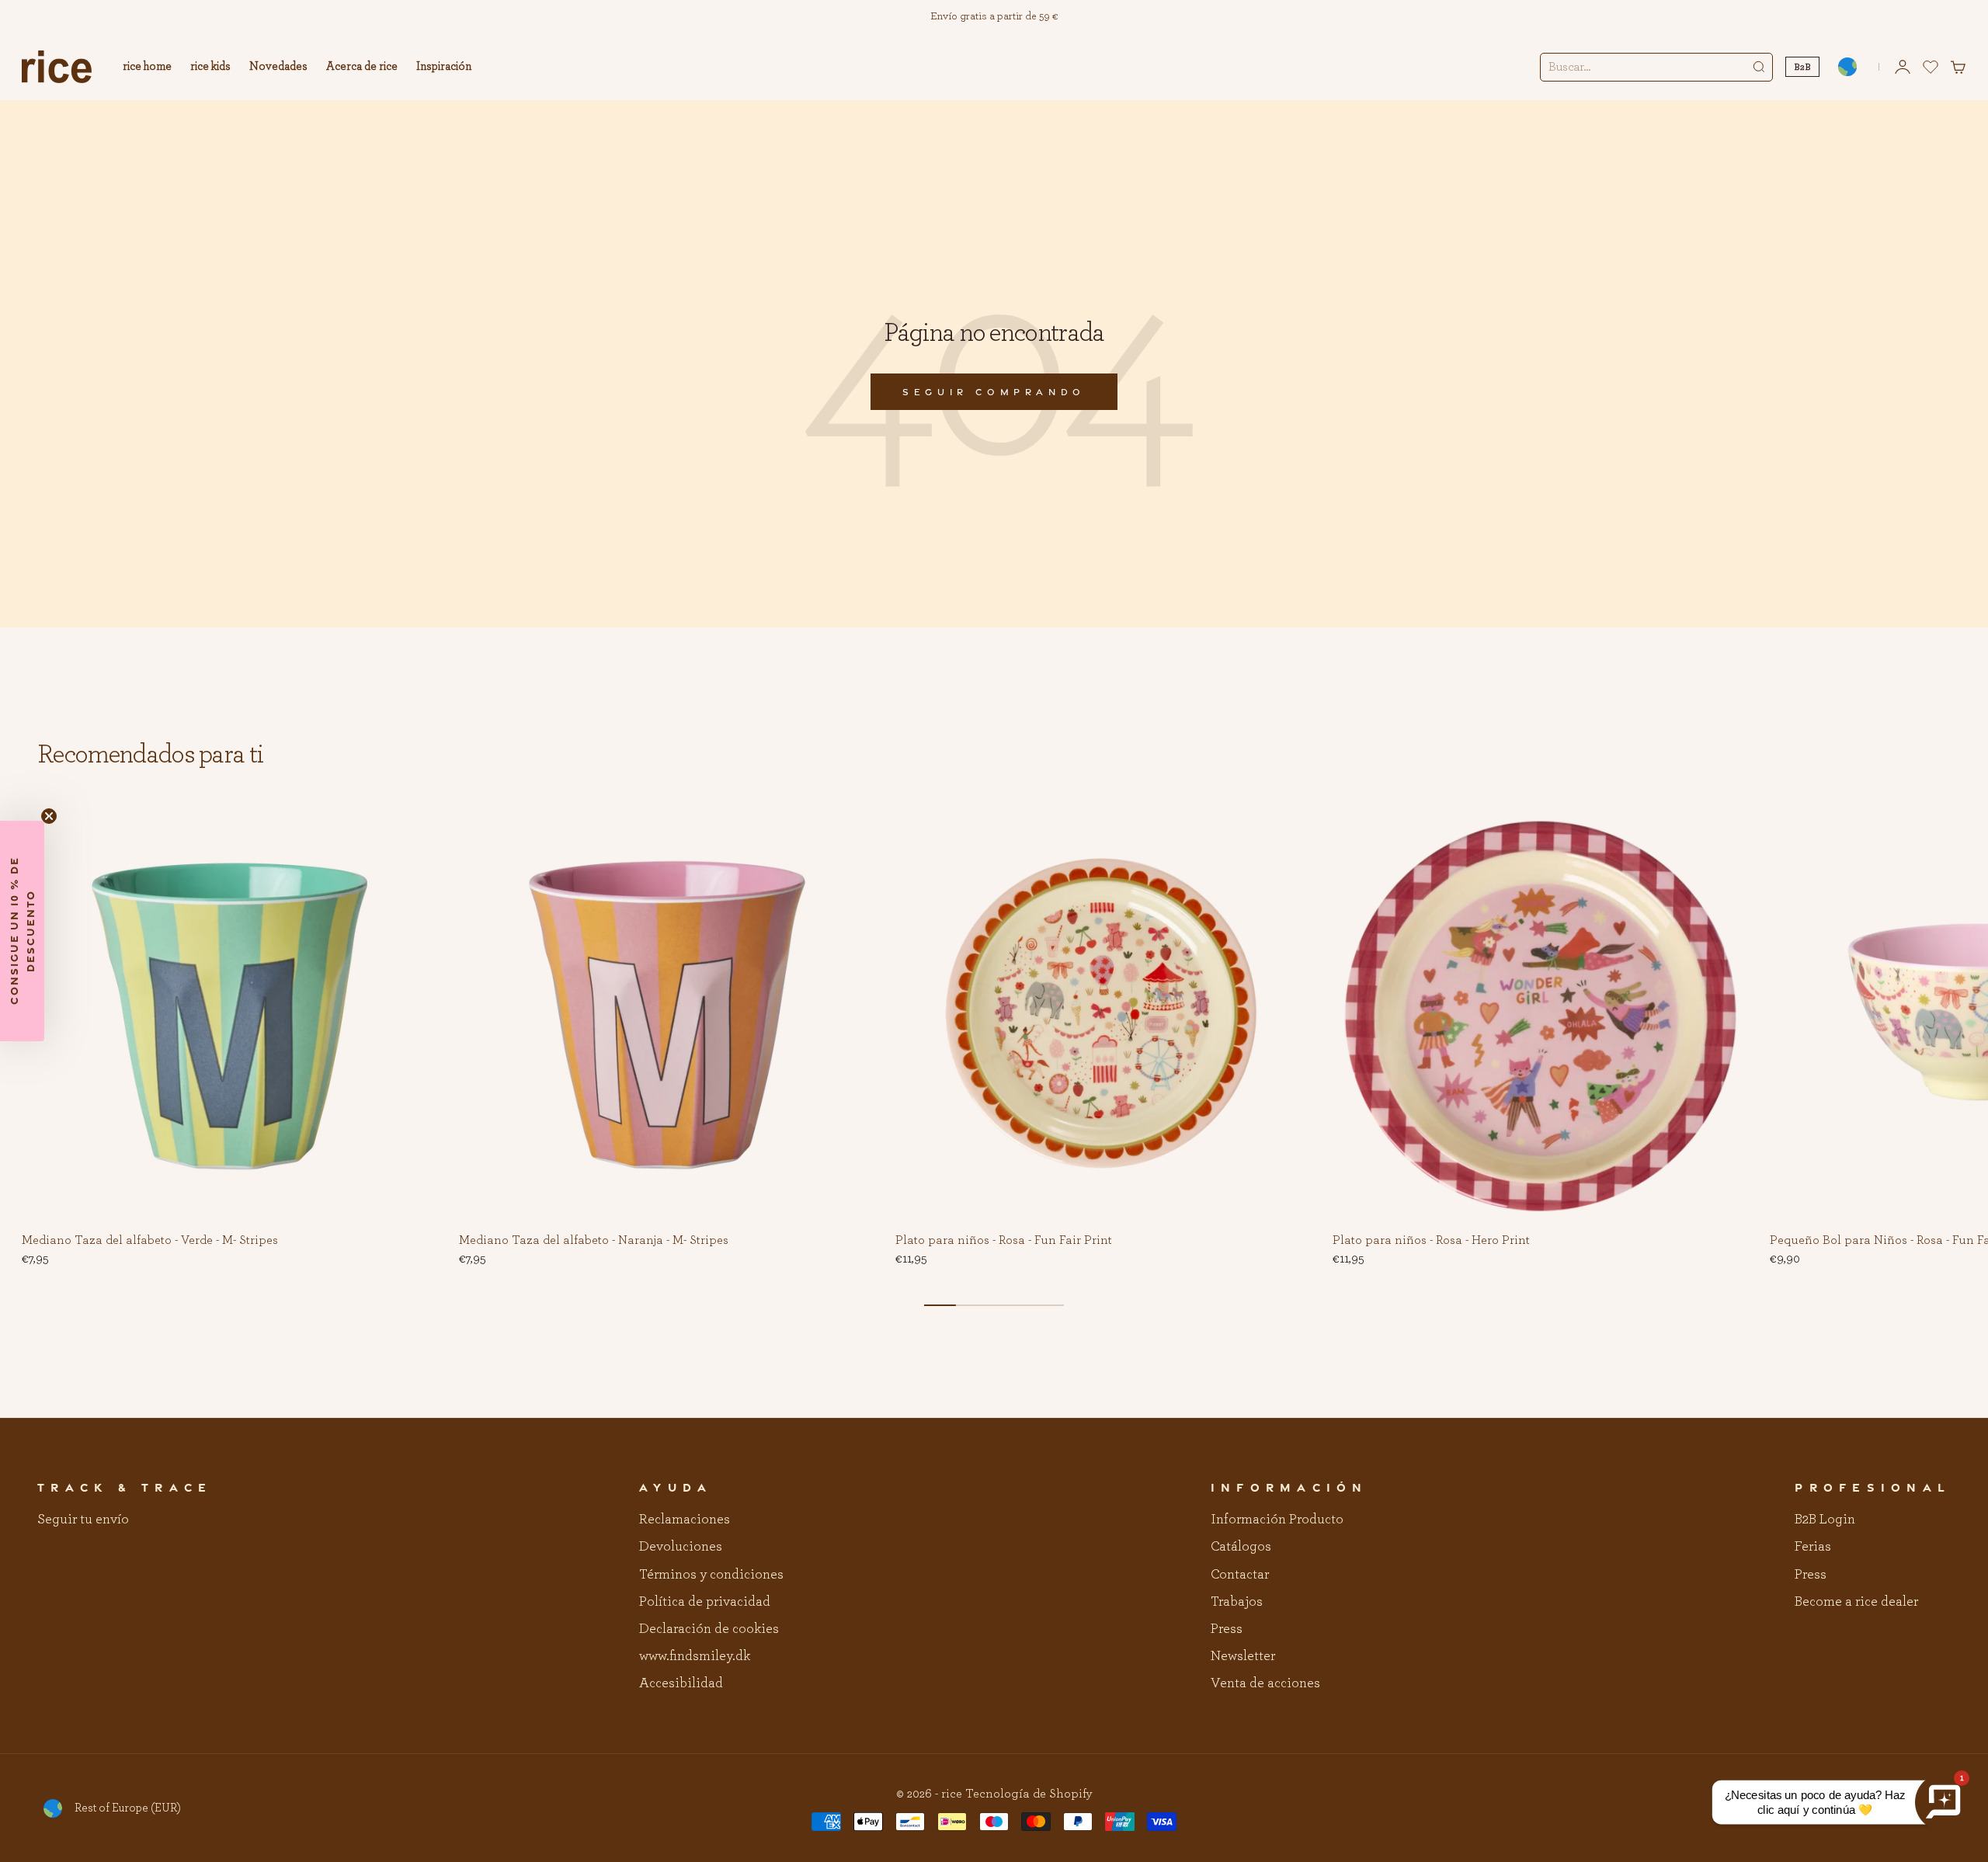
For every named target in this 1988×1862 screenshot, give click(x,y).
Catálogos (1241, 1547)
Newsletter (1243, 1656)
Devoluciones (681, 1547)
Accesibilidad (681, 1683)
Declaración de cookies (709, 1629)
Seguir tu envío (83, 1520)
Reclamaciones (685, 1520)
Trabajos (1237, 1602)
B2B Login (1825, 1520)
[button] (414, 832)
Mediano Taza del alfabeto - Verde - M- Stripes (150, 1241)
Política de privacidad (705, 1602)
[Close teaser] (49, 816)
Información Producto (1277, 1520)
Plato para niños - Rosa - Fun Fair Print (1004, 1241)
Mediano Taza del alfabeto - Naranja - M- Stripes (594, 1241)
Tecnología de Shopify (1029, 1794)
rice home (147, 66)
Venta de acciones (1265, 1683)
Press (1227, 1629)
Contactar (1240, 1575)
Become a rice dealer (1856, 1602)
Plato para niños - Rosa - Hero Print (1431, 1241)
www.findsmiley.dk (695, 1656)
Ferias (1813, 1547)
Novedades (278, 66)
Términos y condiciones (711, 1575)
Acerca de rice (362, 66)
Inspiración (444, 66)
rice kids (210, 66)
